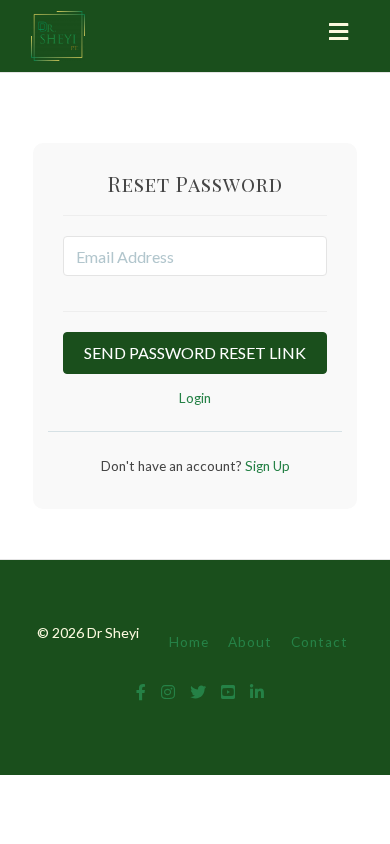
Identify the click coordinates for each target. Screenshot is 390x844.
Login (195, 398)
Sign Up (266, 466)
